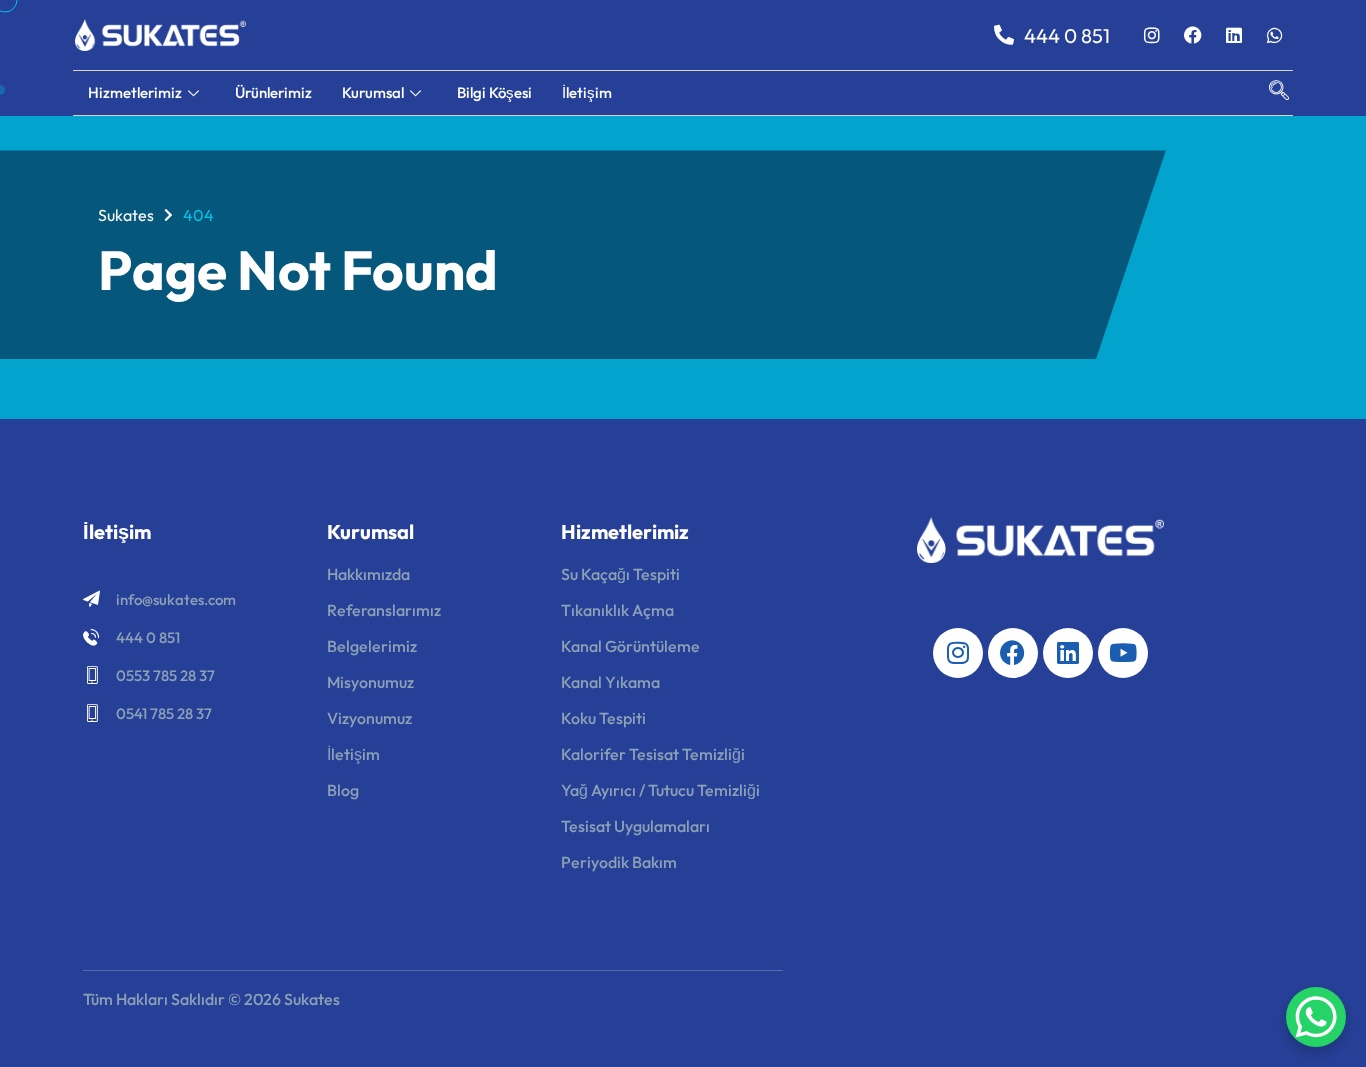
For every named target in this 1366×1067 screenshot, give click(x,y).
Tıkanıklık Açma (617, 610)
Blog (343, 790)
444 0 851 (148, 637)
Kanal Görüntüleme (630, 646)
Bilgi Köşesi (494, 92)
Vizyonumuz (369, 718)
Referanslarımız (384, 610)
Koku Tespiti (603, 718)
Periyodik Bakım (619, 862)
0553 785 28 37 (165, 675)
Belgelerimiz (372, 646)
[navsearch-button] (1269, 93)
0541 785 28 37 (164, 713)
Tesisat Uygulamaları (635, 826)
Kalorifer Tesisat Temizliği (653, 754)
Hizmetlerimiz (135, 92)
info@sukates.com (176, 599)
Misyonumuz (370, 682)
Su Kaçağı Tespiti (620, 574)
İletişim (587, 92)
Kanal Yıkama (610, 682)
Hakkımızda (368, 574)
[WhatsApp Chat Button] (1316, 1017)
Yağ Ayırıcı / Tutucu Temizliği (660, 790)
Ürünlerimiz (273, 92)
